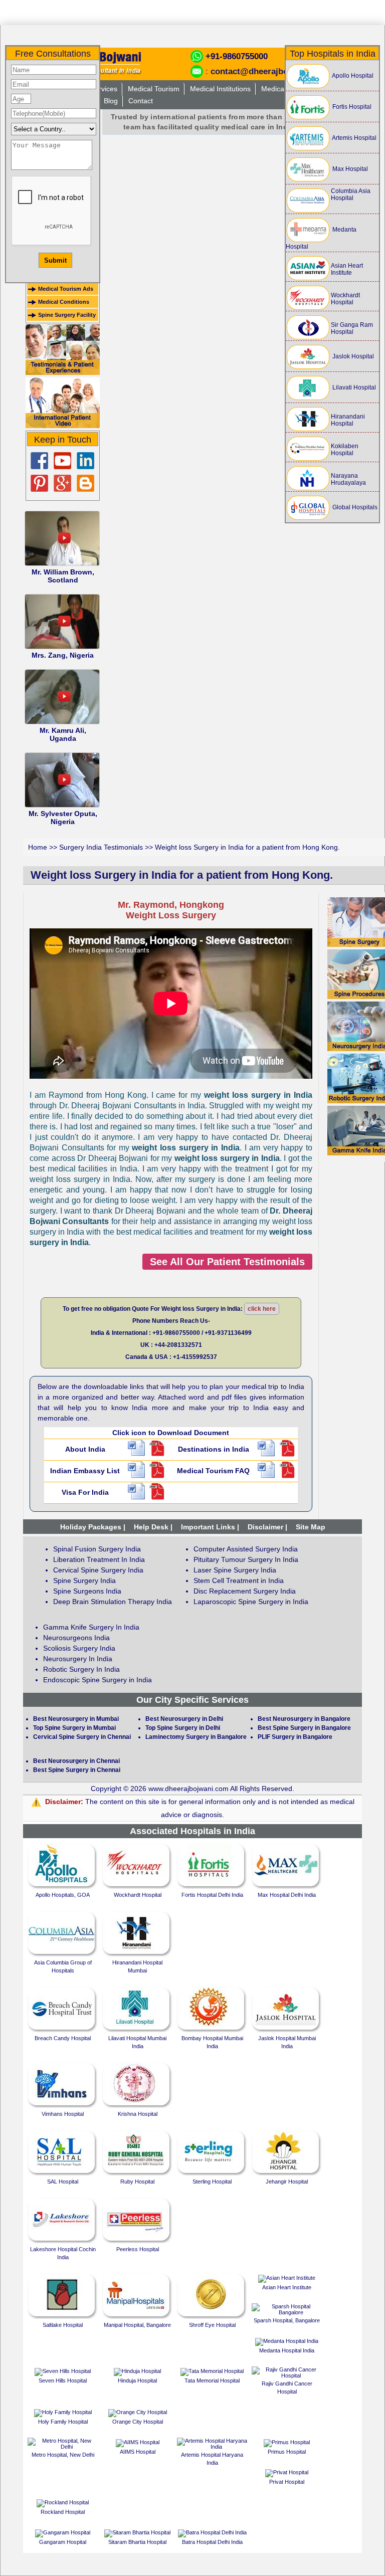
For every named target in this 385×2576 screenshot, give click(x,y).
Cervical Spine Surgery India (98, 1570)
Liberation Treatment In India (99, 1559)
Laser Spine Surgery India (235, 1570)
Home (38, 847)
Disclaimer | (267, 1527)
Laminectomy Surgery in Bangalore (196, 1737)
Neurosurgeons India (76, 1638)
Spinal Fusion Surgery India (97, 1549)
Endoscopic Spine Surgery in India (98, 1680)
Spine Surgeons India (87, 1591)
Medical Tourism (154, 89)
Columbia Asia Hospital (351, 194)
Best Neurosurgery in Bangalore (304, 1719)
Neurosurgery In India (78, 1659)
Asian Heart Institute (347, 269)
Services (104, 89)
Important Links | (210, 1527)
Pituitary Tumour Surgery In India (246, 1559)
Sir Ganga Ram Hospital (352, 328)
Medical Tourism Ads (66, 289)
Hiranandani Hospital (348, 420)
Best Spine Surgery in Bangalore (304, 1728)
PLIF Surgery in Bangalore (295, 1737)
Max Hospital (349, 169)
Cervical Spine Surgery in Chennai (82, 1737)
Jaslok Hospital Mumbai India (287, 2042)
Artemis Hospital (354, 138)
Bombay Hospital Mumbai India (212, 2042)
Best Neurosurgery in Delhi (184, 1719)
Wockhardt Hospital (345, 299)
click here (262, 1309)
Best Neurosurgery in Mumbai (76, 1719)
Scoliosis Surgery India (79, 1648)
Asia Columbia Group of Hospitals (63, 1966)
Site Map (311, 1527)
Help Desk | (153, 1527)
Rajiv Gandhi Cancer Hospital (287, 2388)
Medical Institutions (220, 89)
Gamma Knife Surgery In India (91, 1627)
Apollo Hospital (352, 76)
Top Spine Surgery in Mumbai (74, 1728)
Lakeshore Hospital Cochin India (63, 2253)
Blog (111, 101)
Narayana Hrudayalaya (348, 479)
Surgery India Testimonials (101, 847)
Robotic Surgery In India (81, 1669)
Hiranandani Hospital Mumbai (137, 1966)
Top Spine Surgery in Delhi (183, 1728)
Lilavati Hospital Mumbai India (137, 2042)
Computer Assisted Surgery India (246, 1549)
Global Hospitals (354, 507)
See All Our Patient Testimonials (227, 1262)
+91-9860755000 (237, 56)
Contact (141, 101)
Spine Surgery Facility (67, 315)
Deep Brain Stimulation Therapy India (113, 1602)
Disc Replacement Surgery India (245, 1591)
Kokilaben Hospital (345, 450)
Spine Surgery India (84, 1580)
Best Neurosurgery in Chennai (76, 1761)
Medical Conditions (64, 302)
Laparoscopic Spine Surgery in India (251, 1602)
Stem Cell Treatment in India (239, 1580)
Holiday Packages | (93, 1527)
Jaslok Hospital (352, 356)
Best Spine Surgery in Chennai (77, 1770)
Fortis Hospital (351, 107)
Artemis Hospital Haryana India (212, 2459)
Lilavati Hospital (353, 387)
